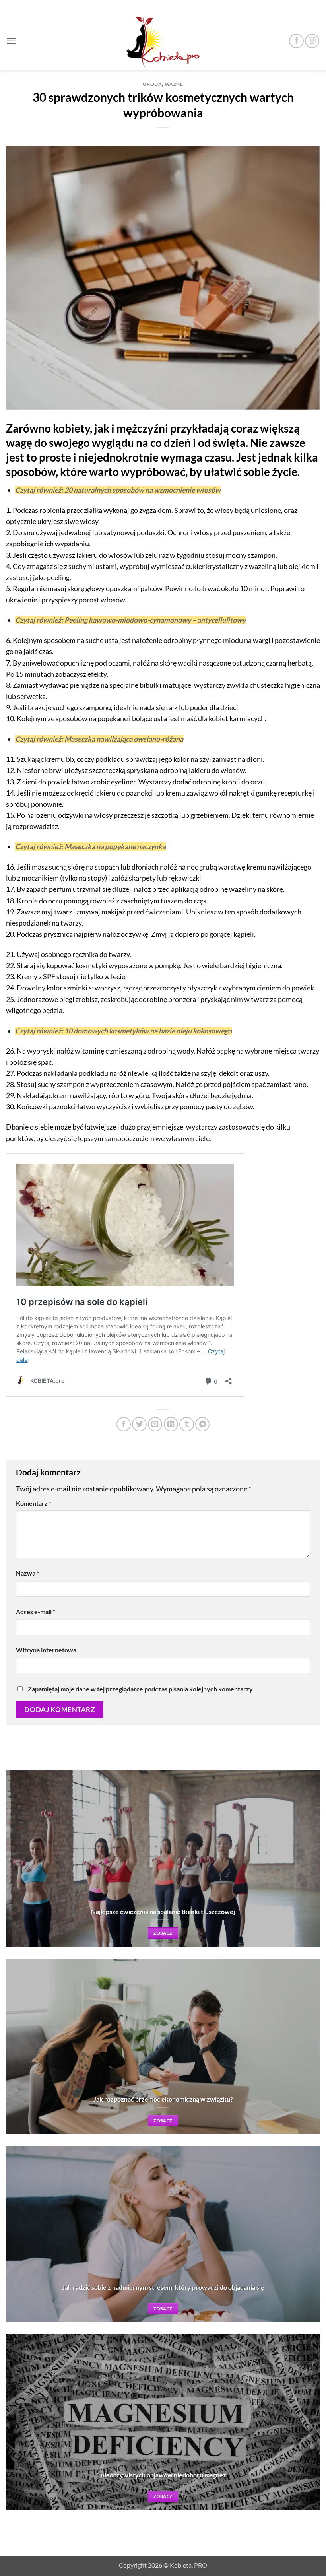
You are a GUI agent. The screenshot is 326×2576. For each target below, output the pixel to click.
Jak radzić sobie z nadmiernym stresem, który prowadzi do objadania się (163, 2287)
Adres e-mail (36, 1612)
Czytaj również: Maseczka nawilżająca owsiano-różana (99, 739)
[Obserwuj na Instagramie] (312, 41)
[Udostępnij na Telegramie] (202, 1424)
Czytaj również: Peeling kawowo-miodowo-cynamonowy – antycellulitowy (130, 620)
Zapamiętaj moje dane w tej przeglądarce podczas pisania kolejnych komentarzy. (141, 1689)
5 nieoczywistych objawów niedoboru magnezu (163, 2475)
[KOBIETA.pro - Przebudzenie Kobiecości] (163, 41)
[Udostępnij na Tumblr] (186, 1424)
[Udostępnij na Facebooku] (124, 1424)
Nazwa (27, 1573)
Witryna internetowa (46, 1650)
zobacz (163, 1933)
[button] (11, 41)
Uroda (152, 84)
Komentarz (34, 1503)
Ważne (174, 84)
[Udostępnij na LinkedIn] (171, 1424)
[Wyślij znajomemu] (155, 1424)
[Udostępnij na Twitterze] (139, 1424)
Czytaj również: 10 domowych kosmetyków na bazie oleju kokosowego (123, 1031)
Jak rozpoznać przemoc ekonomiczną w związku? (163, 2099)
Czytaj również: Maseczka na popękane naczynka (90, 847)
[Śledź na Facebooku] (296, 41)
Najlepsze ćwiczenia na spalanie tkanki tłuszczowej (163, 1911)
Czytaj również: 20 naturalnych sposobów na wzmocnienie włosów (118, 490)
